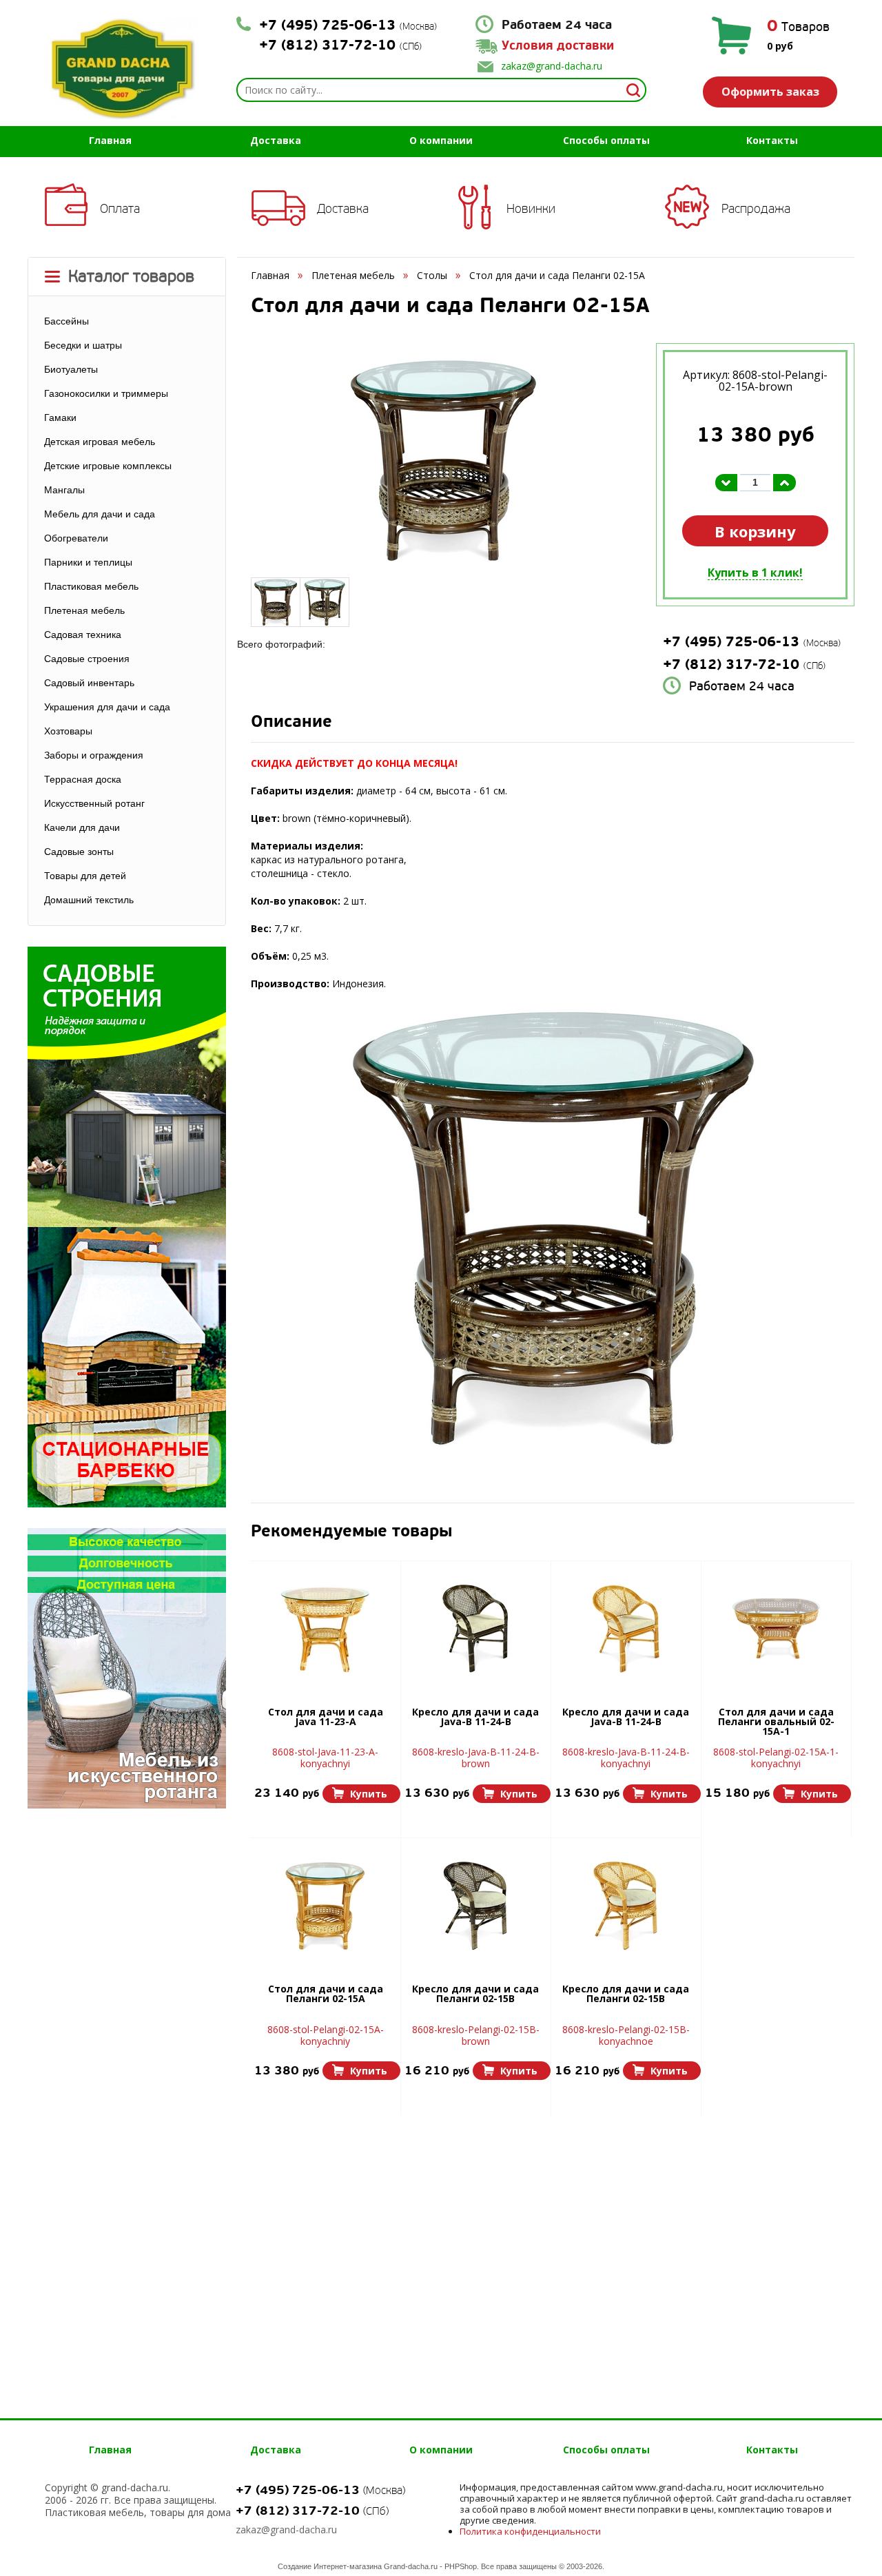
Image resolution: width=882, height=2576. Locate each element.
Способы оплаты (606, 140)
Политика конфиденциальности (530, 2531)
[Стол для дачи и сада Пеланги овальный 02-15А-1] (776, 1629)
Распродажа (756, 209)
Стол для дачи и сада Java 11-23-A (326, 1718)
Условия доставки (558, 46)
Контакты (772, 140)
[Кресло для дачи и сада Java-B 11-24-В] (475, 1629)
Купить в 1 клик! (755, 573)
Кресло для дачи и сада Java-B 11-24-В (475, 1718)
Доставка (276, 140)
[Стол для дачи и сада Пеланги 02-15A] (325, 1906)
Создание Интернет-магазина (330, 2566)
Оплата (120, 209)
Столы (432, 275)
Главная (110, 140)
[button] (361, 1794)
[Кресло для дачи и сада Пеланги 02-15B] (475, 1906)
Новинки (531, 209)
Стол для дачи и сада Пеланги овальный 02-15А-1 (776, 1722)
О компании (441, 140)
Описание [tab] (291, 723)
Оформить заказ (770, 92)
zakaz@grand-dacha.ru (552, 66)
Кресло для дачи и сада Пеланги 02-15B (475, 1995)
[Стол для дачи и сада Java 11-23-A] (325, 1629)
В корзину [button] (755, 531)
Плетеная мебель (353, 275)
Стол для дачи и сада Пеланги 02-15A (326, 1995)
